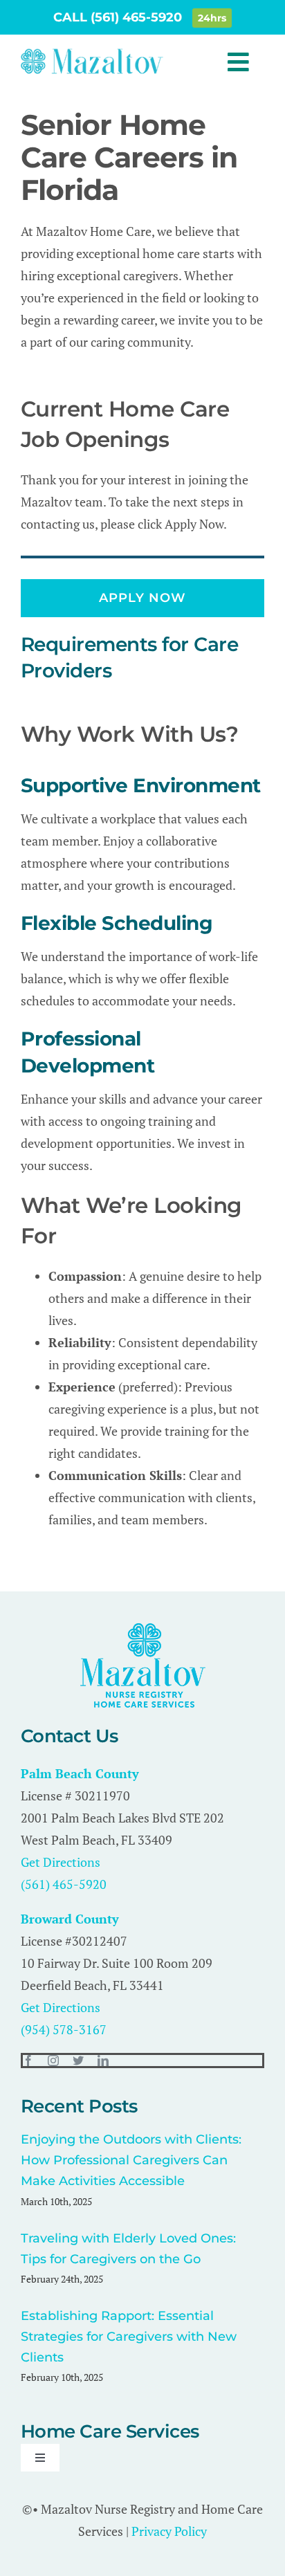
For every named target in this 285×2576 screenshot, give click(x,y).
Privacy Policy (169, 2531)
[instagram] (53, 2061)
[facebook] (28, 2061)
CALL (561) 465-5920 (119, 17)
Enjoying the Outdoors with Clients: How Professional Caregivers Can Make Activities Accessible (131, 2160)
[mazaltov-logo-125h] (143, 1629)
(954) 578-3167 (64, 2029)
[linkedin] (103, 2061)
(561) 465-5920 (64, 1884)
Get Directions (61, 1862)
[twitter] (78, 2061)
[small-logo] (92, 53)
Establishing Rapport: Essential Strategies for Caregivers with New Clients (129, 2337)
